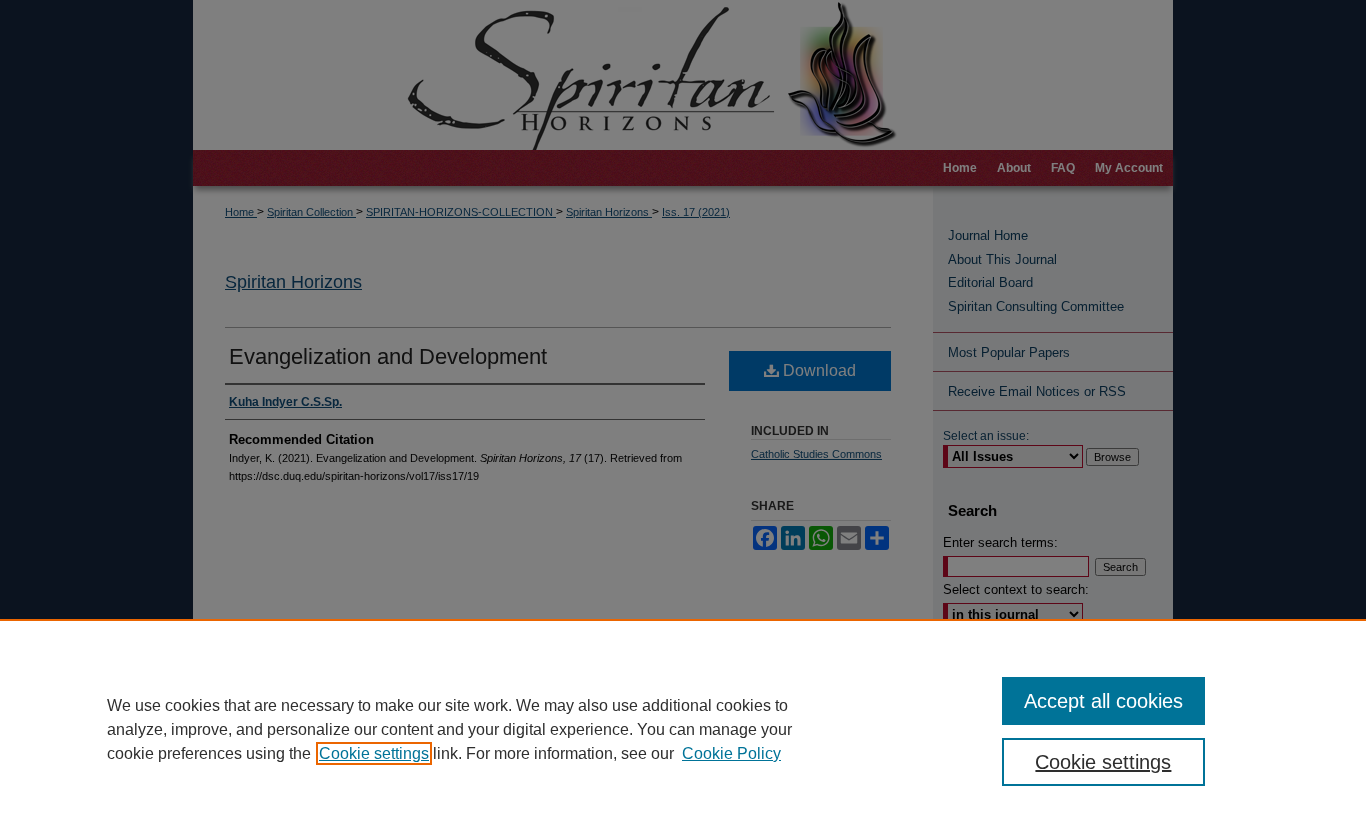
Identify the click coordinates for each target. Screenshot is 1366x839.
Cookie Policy (731, 753)
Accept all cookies (1103, 701)
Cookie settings (374, 753)
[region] (683, 729)
